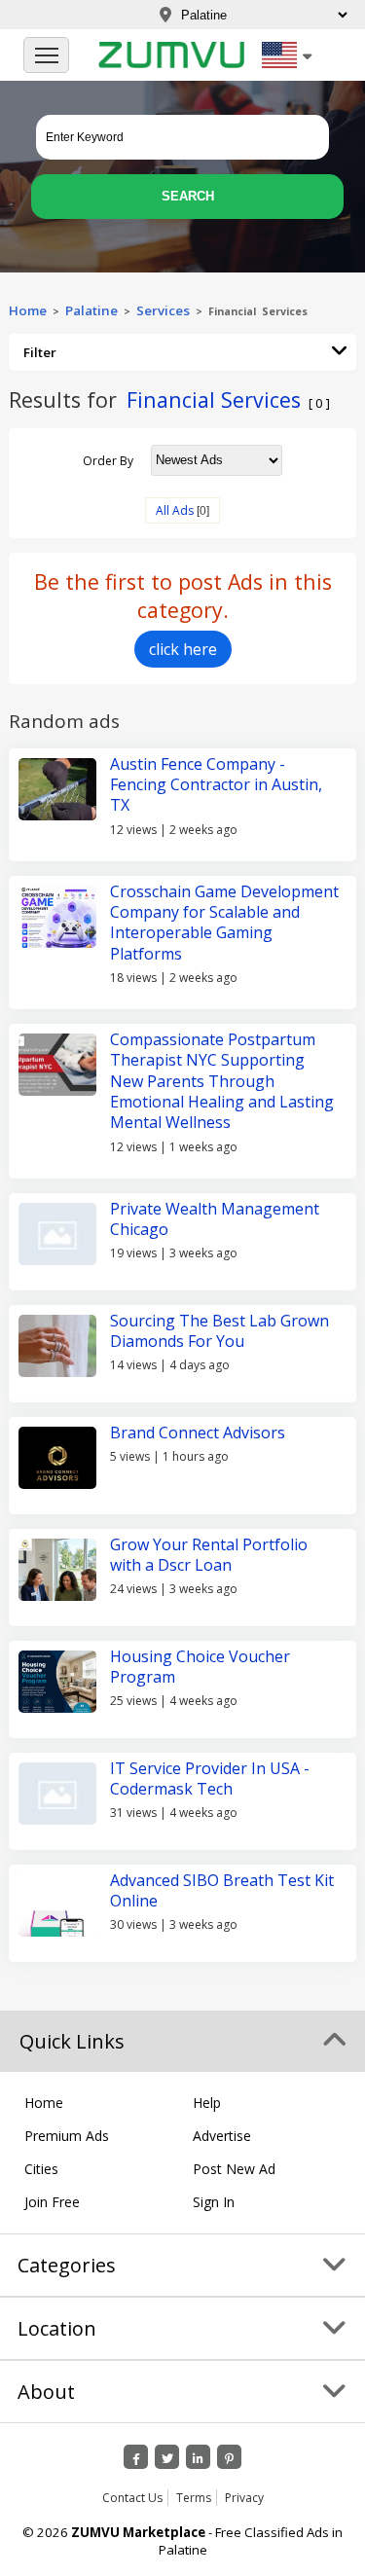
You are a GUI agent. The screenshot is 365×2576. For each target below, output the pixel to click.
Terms (194, 2498)
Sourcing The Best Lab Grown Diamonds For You (219, 1331)
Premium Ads (67, 2136)
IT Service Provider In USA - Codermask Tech (210, 1778)
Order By (108, 460)
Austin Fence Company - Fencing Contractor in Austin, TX (216, 785)
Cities (41, 2169)
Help (207, 2103)
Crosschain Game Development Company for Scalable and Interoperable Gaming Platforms (224, 923)
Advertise (222, 2136)
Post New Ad (234, 2169)
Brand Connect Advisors (198, 1433)
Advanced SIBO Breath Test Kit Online (222, 1890)
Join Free (52, 2202)
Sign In (214, 2202)
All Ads (175, 510)
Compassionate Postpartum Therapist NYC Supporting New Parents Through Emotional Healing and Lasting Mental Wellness (222, 1081)
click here (183, 649)
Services (166, 310)
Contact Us (132, 2498)
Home (28, 310)
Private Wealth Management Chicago (215, 1219)
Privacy (244, 2498)
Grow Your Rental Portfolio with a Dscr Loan (209, 1555)
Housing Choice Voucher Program (200, 1667)
